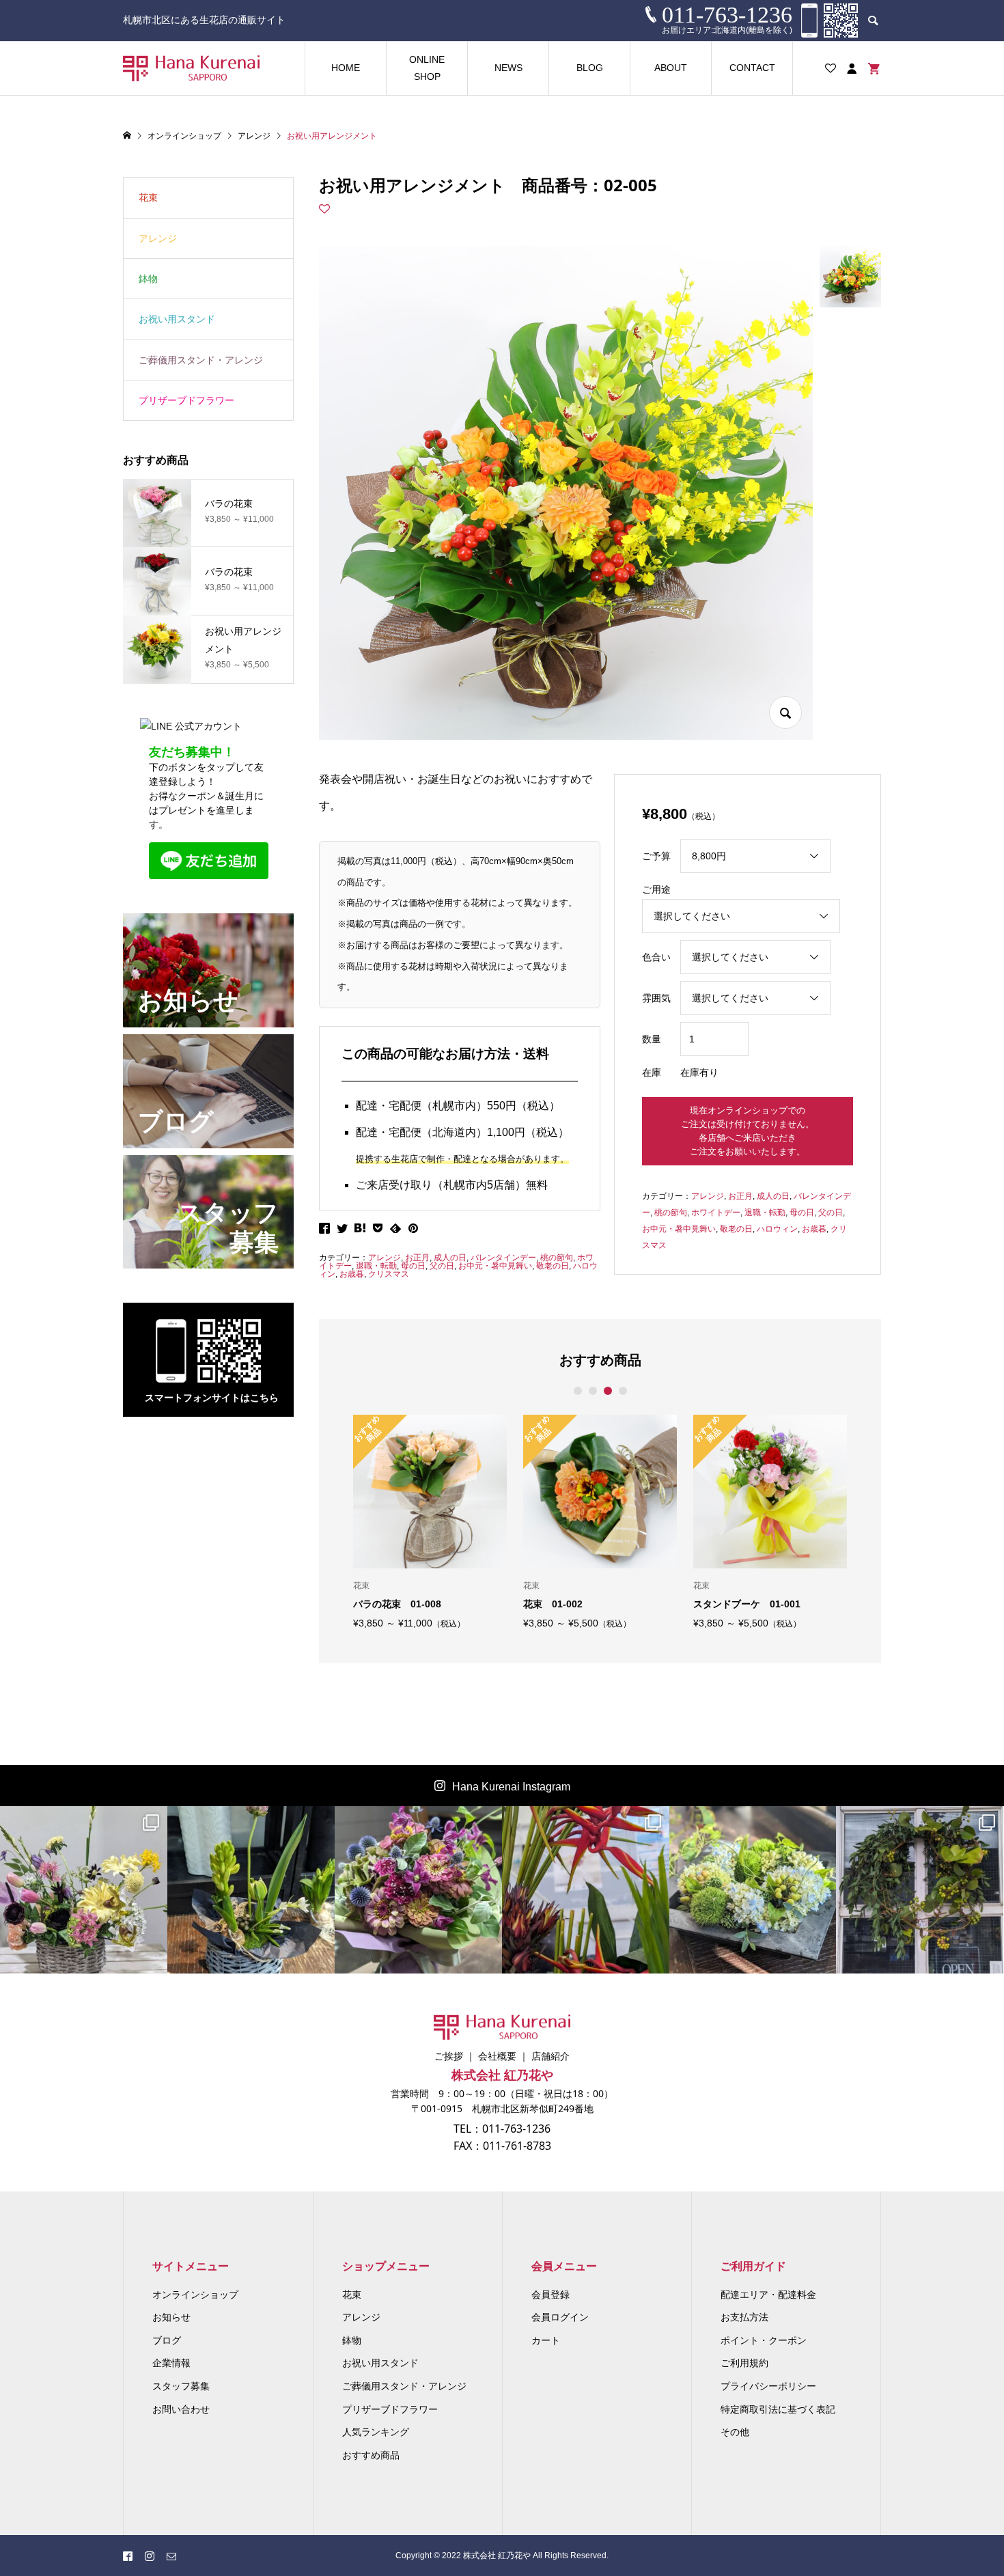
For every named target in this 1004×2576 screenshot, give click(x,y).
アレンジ (385, 1258)
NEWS (508, 68)
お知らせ (171, 2317)
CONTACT (752, 68)
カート (546, 2340)
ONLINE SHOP (427, 68)
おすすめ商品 (371, 2455)
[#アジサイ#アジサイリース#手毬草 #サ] (753, 1890)
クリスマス (389, 1274)
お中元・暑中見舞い (495, 1266)
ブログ (167, 2340)
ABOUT (671, 68)
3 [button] (608, 1391)
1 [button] (577, 1391)
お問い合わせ (181, 2409)
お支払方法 (744, 2317)
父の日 (442, 1266)
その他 (735, 2432)
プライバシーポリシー (768, 2386)
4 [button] (623, 1391)
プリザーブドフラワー (186, 400)
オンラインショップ (195, 2295)
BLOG (590, 68)
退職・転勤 (376, 1266)
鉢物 (148, 279)
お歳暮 (352, 1274)
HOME (346, 68)
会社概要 (497, 2056)
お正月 (417, 1258)
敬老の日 (553, 1266)
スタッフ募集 (181, 2386)
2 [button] (592, 1391)
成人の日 (450, 1258)
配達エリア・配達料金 (768, 2295)
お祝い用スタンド (177, 319)
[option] (430, 1521)
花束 (148, 197)
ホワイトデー (716, 1213)
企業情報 (171, 2363)
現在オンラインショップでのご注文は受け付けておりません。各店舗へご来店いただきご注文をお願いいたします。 (748, 1131)
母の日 (413, 1266)
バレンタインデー (503, 1258)
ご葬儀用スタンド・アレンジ (201, 360)
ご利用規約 (744, 2363)
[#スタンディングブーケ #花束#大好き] (418, 1890)
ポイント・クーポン (764, 2340)
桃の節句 (557, 1258)
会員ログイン (560, 2317)
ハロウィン (777, 1229)
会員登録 (550, 2295)
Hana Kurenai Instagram (511, 1787)
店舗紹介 (550, 2056)
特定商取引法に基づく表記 (778, 2409)
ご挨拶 (449, 2056)
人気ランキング (376, 2432)
